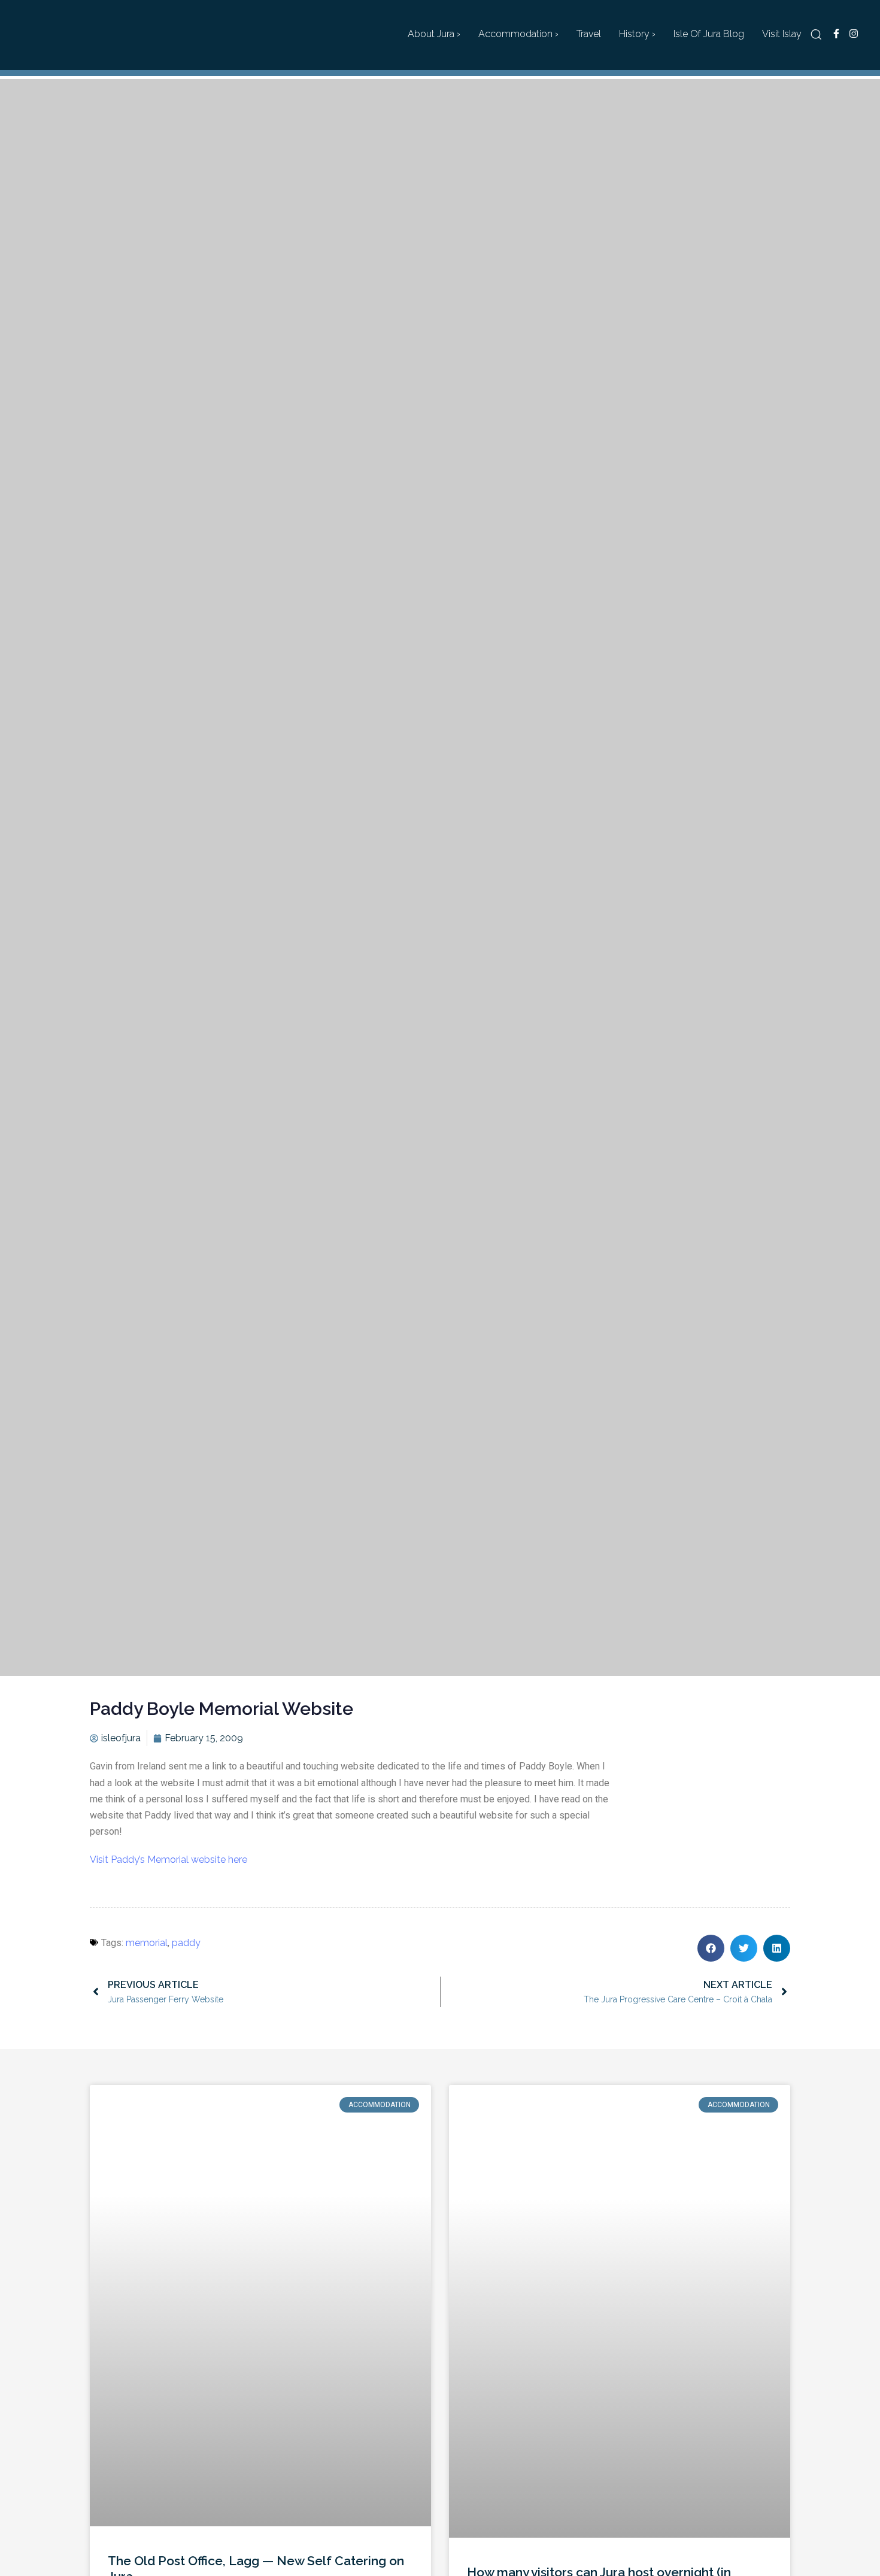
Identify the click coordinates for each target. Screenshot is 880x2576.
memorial (147, 1943)
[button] (816, 34)
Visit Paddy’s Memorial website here (169, 1860)
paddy (186, 1943)
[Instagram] (853, 34)
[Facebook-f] (836, 34)
